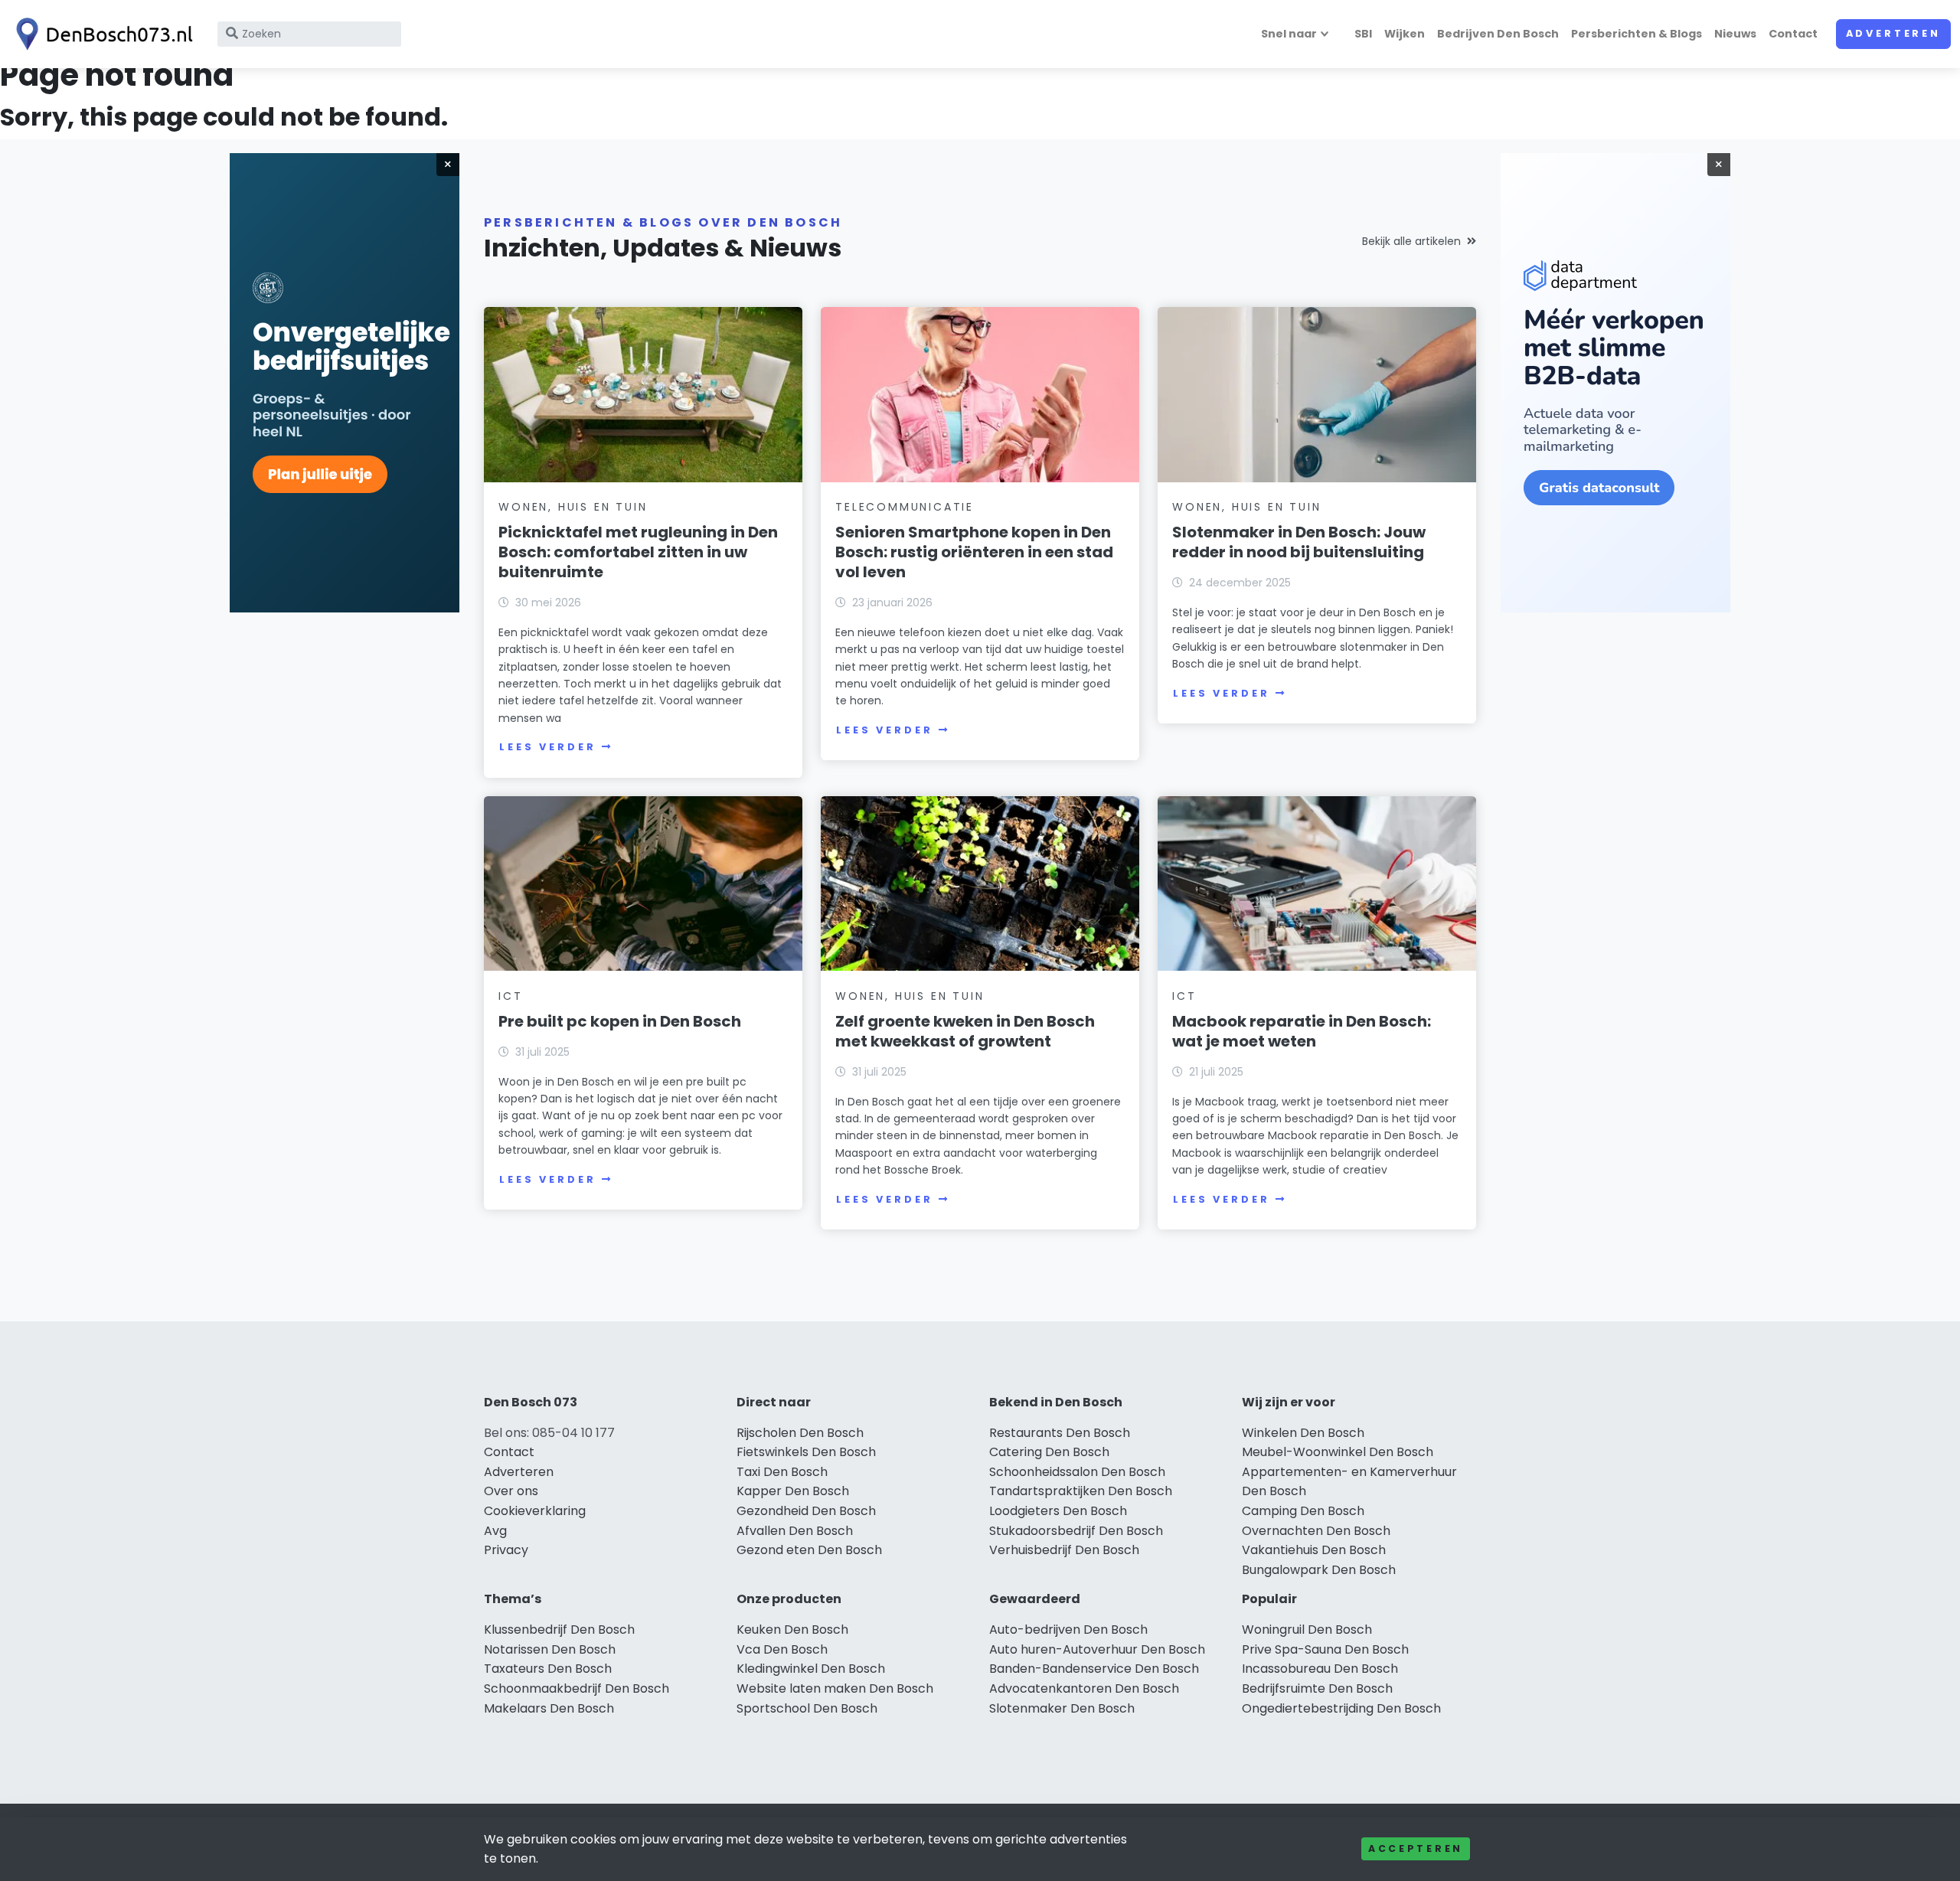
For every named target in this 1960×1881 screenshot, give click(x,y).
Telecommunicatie (905, 507)
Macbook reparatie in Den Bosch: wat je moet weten (1302, 1031)
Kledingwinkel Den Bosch (811, 1669)
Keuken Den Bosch (792, 1630)
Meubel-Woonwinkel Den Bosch (1338, 1452)
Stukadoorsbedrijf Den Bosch (1076, 1531)
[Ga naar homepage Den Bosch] (101, 34)
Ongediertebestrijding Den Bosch (1341, 1708)
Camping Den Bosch (1303, 1511)
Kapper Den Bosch (793, 1491)
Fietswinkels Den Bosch (806, 1452)
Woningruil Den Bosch (1307, 1630)
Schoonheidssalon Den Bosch (1077, 1472)
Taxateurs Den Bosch (548, 1669)
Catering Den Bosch (1049, 1452)
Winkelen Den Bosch (1303, 1433)
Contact (1793, 34)
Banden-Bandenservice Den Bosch (1094, 1669)
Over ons (511, 1491)
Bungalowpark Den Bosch (1319, 1570)
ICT (510, 996)
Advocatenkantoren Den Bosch (1084, 1688)
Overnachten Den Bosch (1316, 1531)
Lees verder (547, 747)
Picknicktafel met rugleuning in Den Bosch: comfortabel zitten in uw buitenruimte (638, 552)
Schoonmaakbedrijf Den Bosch (577, 1688)
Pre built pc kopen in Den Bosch (620, 1021)
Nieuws (1735, 34)
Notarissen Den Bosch (550, 1649)
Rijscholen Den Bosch (800, 1433)
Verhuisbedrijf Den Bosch (1064, 1550)
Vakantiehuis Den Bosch (1314, 1550)
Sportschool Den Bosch (807, 1708)
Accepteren (1416, 1848)
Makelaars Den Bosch (549, 1708)
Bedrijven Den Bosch (1498, 34)
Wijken (1405, 34)
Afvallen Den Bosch (795, 1531)
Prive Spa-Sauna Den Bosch (1325, 1649)
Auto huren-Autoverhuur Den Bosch (1097, 1649)
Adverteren (1893, 33)
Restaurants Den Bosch (1060, 1433)
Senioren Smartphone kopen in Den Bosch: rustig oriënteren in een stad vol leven (974, 552)
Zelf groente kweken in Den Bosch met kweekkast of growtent (965, 1031)
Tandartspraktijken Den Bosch (1081, 1491)
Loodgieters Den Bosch (1058, 1511)
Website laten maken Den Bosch (835, 1688)
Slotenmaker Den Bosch (1062, 1708)
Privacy (506, 1550)
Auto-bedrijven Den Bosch (1068, 1630)
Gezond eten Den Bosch (809, 1550)
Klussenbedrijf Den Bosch (559, 1630)
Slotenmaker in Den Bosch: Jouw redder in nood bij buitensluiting (1299, 542)
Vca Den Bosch (782, 1649)
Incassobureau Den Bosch (1320, 1669)
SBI (1363, 34)
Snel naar (1289, 34)
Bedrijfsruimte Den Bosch (1317, 1688)
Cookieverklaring (535, 1511)
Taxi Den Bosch (782, 1472)
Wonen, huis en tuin (573, 507)
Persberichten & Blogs (1637, 34)
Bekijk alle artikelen (1411, 241)
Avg (495, 1531)
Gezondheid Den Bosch (806, 1511)
